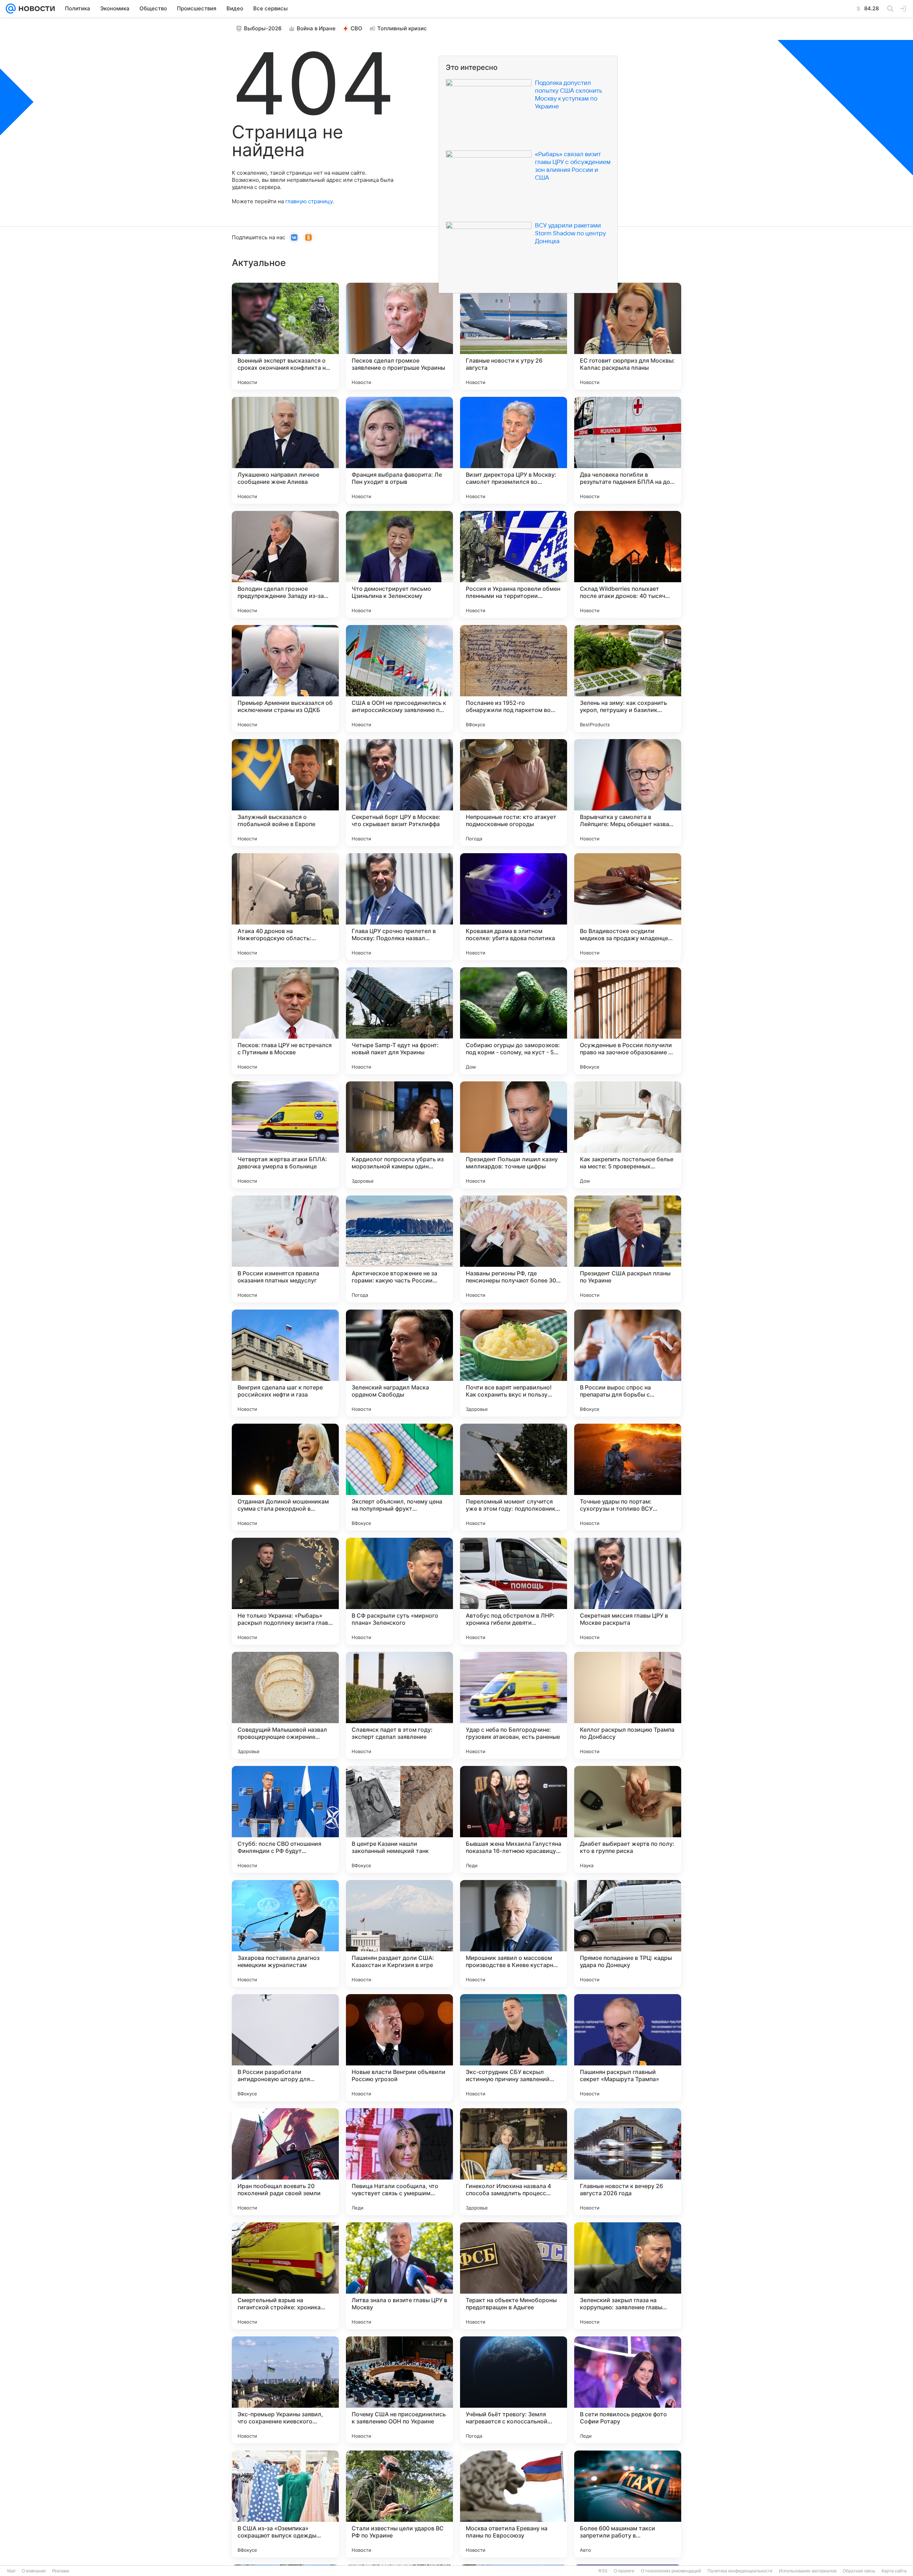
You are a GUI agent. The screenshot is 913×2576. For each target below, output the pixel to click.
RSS (603, 2571)
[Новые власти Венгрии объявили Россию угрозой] (399, 2048)
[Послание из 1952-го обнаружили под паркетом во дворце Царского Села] (514, 678)
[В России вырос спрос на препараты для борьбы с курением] (628, 1363)
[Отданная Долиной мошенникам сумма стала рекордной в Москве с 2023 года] (285, 1477)
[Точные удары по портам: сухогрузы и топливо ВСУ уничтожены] (628, 1477)
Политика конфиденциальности (740, 2571)
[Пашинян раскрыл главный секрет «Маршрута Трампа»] (628, 2048)
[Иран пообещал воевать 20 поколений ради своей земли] (285, 2162)
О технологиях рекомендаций (671, 2571)
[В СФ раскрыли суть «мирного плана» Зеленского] (399, 1591)
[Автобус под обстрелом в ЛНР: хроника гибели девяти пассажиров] (514, 1591)
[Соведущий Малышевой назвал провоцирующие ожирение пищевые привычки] (285, 1705)
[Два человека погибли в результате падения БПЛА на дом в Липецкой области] (628, 450)
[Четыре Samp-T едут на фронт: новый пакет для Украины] (399, 1021)
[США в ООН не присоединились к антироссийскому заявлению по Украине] (399, 678)
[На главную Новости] (35, 9)
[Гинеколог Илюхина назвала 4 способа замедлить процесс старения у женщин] (514, 2162)
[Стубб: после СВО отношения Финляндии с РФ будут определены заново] (285, 1819)
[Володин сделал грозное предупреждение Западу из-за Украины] (285, 564)
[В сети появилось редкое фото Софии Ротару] (628, 2390)
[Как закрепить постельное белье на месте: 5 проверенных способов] (628, 1135)
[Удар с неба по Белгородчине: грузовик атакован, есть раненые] (514, 1705)
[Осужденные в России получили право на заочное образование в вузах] (628, 1021)
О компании (34, 2571)
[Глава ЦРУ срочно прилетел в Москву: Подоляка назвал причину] (399, 907)
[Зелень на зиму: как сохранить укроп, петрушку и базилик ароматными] (628, 678)
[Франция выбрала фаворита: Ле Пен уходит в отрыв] (399, 450)
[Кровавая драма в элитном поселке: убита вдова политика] (514, 907)
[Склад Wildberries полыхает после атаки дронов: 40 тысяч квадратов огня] (628, 564)
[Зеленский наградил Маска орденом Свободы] (399, 1363)
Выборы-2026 (263, 28)
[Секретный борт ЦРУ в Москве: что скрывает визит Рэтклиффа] (399, 793)
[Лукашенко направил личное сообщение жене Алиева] (285, 450)
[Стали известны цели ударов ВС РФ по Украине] (399, 2504)
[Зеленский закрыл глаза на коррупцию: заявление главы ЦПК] (628, 2276)
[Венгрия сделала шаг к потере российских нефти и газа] (285, 1363)
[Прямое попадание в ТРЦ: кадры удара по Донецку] (628, 1934)
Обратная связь (859, 2571)
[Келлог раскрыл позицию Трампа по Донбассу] (628, 1705)
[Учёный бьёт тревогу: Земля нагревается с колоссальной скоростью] (514, 2390)
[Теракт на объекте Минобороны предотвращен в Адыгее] (514, 2276)
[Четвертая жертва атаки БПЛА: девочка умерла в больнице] (285, 1135)
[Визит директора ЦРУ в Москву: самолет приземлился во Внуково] (514, 450)
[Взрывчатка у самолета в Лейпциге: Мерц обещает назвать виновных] (628, 793)
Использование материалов (808, 2571)
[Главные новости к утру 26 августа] (514, 336)
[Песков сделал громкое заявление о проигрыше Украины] (399, 336)
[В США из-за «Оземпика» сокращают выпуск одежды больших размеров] (285, 2504)
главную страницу (309, 201)
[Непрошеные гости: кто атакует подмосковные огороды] (514, 793)
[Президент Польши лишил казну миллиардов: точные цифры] (514, 1135)
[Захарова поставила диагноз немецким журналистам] (285, 1934)
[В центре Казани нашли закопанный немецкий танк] (399, 1819)
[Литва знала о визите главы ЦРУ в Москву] (399, 2276)
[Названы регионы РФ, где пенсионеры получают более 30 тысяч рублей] (514, 1249)
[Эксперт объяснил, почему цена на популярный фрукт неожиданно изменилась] (399, 1477)
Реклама (61, 2571)
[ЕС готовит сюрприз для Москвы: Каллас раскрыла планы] (628, 336)
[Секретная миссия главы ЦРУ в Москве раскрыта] (628, 1591)
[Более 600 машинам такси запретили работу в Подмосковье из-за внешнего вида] (628, 2504)
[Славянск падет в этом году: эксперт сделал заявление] (399, 1705)
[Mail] (11, 9)
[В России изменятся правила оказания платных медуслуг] (285, 1249)
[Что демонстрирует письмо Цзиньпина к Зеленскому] (399, 564)
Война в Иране (316, 28)
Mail (11, 2571)
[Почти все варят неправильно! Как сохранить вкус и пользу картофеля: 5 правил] (514, 1363)
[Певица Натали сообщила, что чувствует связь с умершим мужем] (399, 2162)
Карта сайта (894, 2571)
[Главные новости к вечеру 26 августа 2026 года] (628, 2162)
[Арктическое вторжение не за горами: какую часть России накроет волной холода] (399, 1249)
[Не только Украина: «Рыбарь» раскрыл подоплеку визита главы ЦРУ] (285, 1591)
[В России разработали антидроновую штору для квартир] (285, 2048)
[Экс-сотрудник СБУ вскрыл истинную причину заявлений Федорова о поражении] (514, 2048)
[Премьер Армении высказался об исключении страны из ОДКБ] (285, 678)
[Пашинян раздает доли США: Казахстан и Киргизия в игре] (399, 1934)
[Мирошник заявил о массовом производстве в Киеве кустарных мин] (514, 1934)
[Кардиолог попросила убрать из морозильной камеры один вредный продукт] (399, 1135)
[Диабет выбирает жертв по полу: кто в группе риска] (628, 1819)
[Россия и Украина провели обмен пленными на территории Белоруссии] (514, 564)
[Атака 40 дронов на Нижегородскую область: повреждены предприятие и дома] (285, 907)
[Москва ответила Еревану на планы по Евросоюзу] (514, 2504)
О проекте (624, 2571)
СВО (356, 28)
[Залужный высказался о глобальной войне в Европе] (285, 793)
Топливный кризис (402, 28)
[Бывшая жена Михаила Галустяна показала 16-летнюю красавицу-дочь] (514, 1819)
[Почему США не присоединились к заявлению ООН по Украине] (399, 2390)
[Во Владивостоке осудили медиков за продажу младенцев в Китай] (628, 907)
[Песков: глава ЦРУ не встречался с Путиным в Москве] (285, 1021)
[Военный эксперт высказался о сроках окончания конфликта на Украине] (285, 336)
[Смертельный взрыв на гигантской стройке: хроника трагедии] (285, 2276)
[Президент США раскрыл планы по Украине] (628, 1249)
